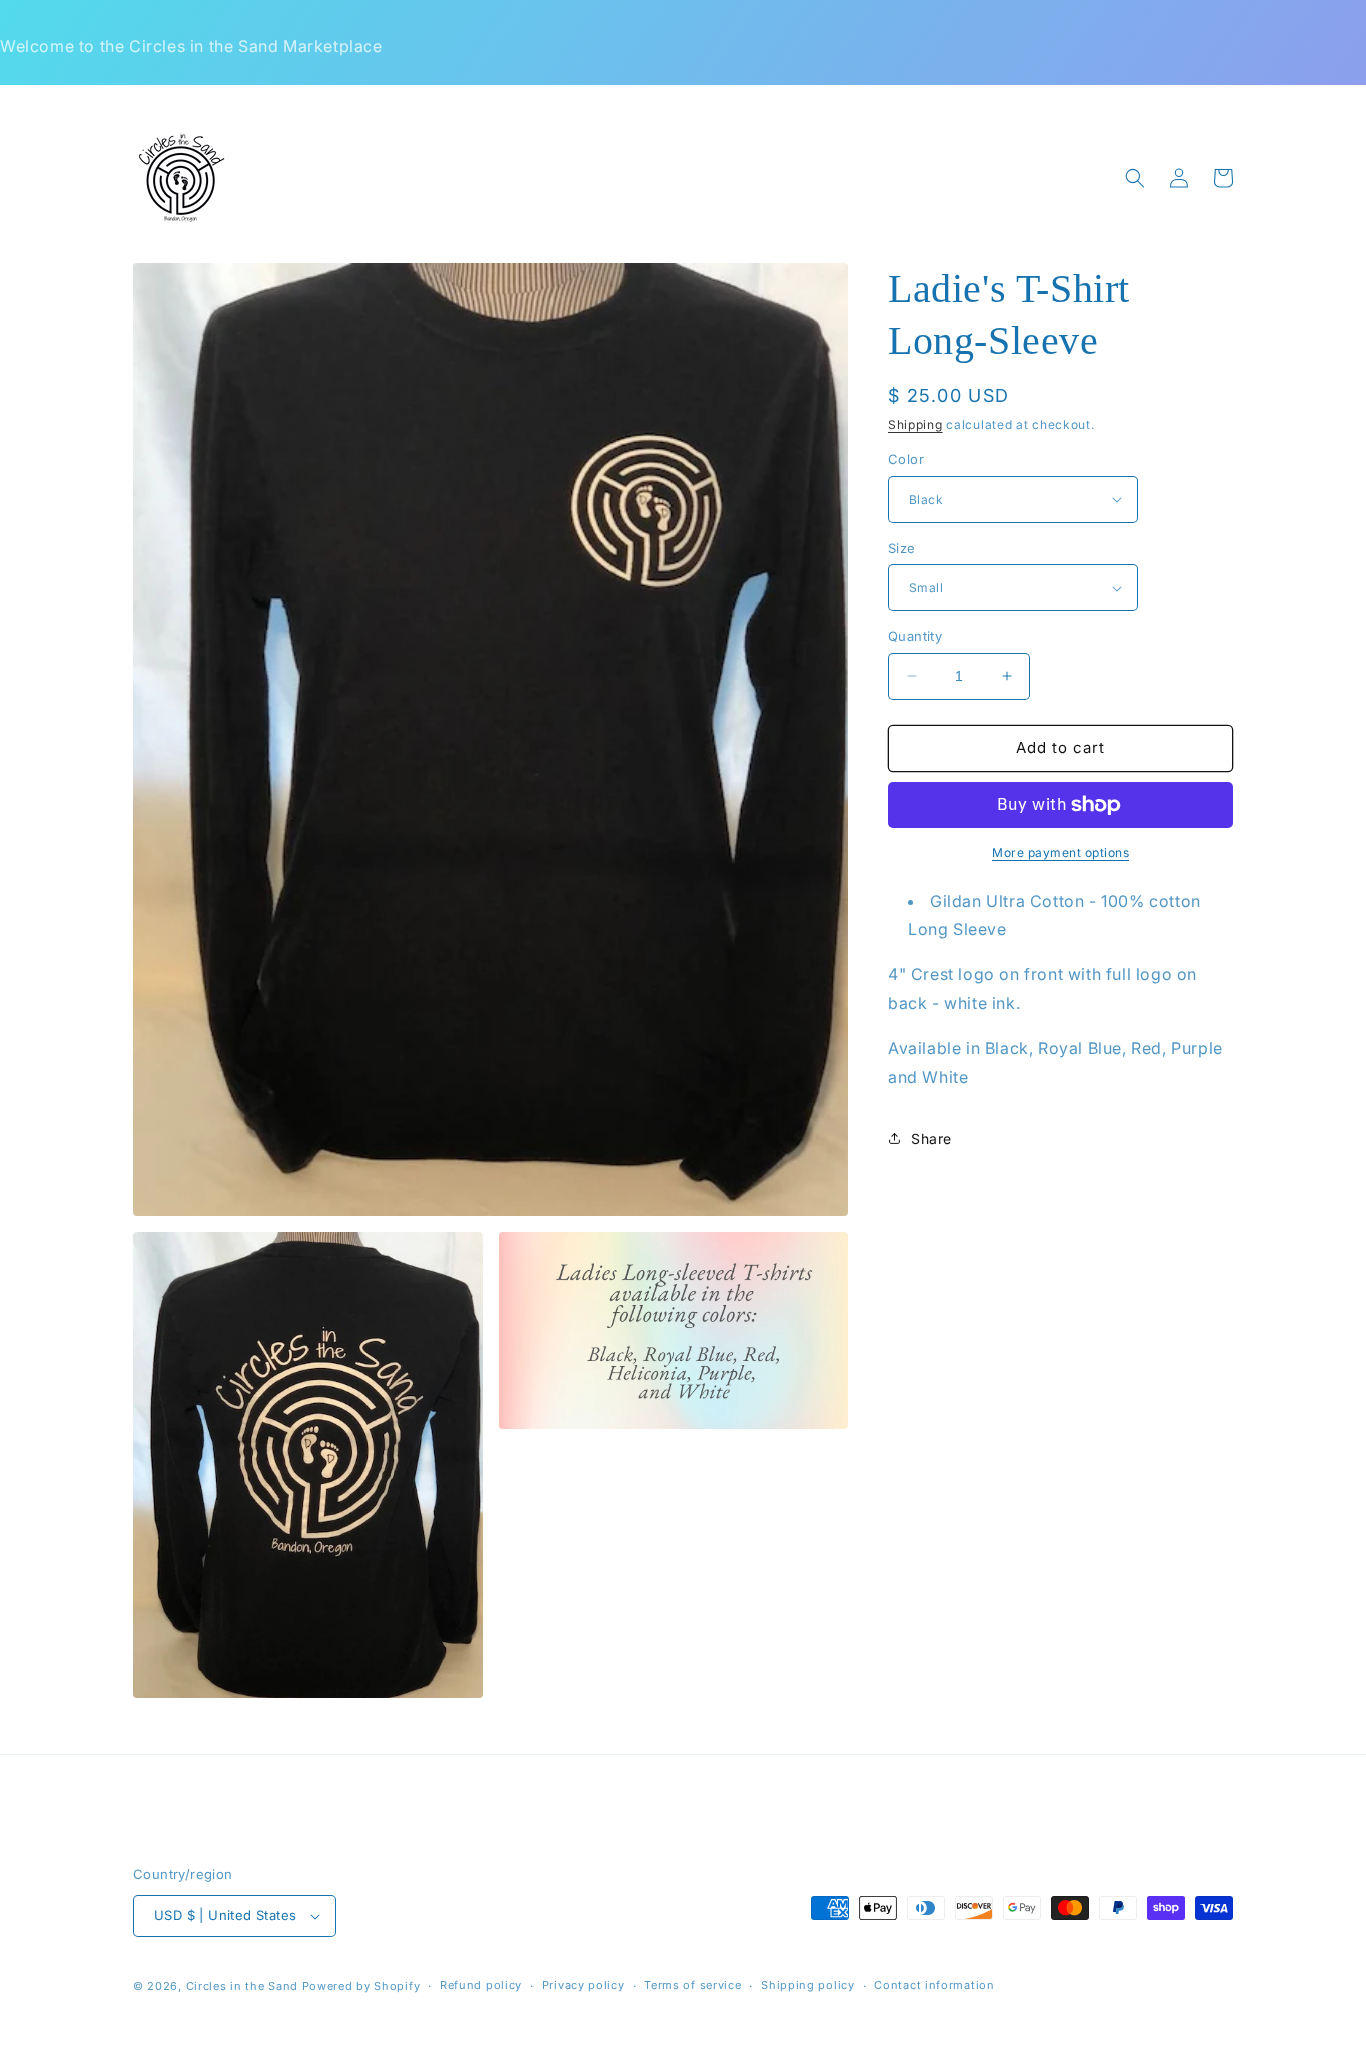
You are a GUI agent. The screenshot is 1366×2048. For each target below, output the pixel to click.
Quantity (915, 636)
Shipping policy (808, 1985)
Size (902, 548)
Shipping (915, 424)
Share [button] (931, 1138)
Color (906, 459)
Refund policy (481, 1985)
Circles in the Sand (242, 1986)
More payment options (1060, 852)
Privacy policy (583, 1985)
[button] (1135, 178)
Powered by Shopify (361, 1986)
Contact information (934, 1985)
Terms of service (692, 1985)
